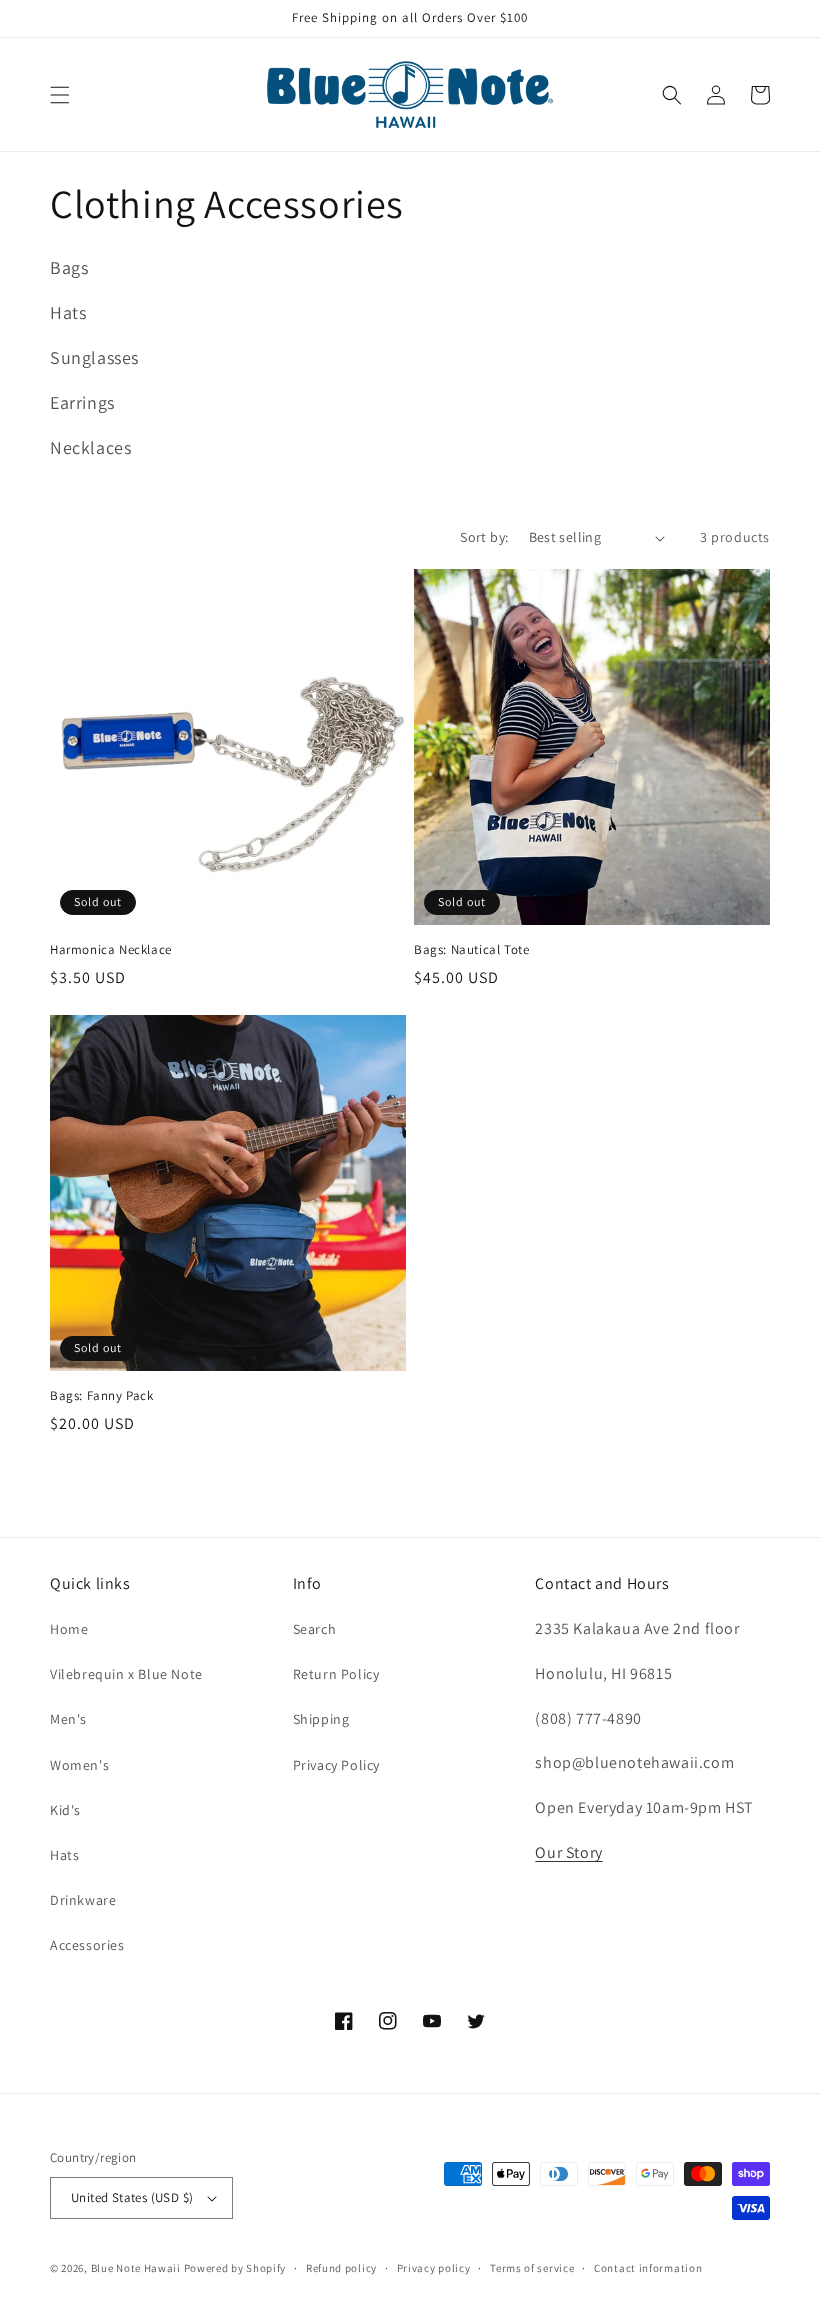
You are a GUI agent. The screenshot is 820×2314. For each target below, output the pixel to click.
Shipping (321, 1719)
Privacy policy (434, 2268)
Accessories (87, 1945)
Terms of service (532, 2268)
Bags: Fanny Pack (102, 1396)
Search (315, 1629)
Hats (64, 1855)
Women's (79, 1765)
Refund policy (341, 2268)
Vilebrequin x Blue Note (126, 1674)
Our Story (568, 1852)
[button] (60, 95)
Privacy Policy (336, 1765)
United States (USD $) (132, 2197)
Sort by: (484, 537)
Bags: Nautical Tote (471, 950)
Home (69, 1629)
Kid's (65, 1810)
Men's (68, 1719)
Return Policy (336, 1674)
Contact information (648, 2268)
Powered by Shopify (235, 2268)
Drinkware (83, 1900)
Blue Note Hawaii (136, 2268)
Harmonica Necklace (111, 950)
